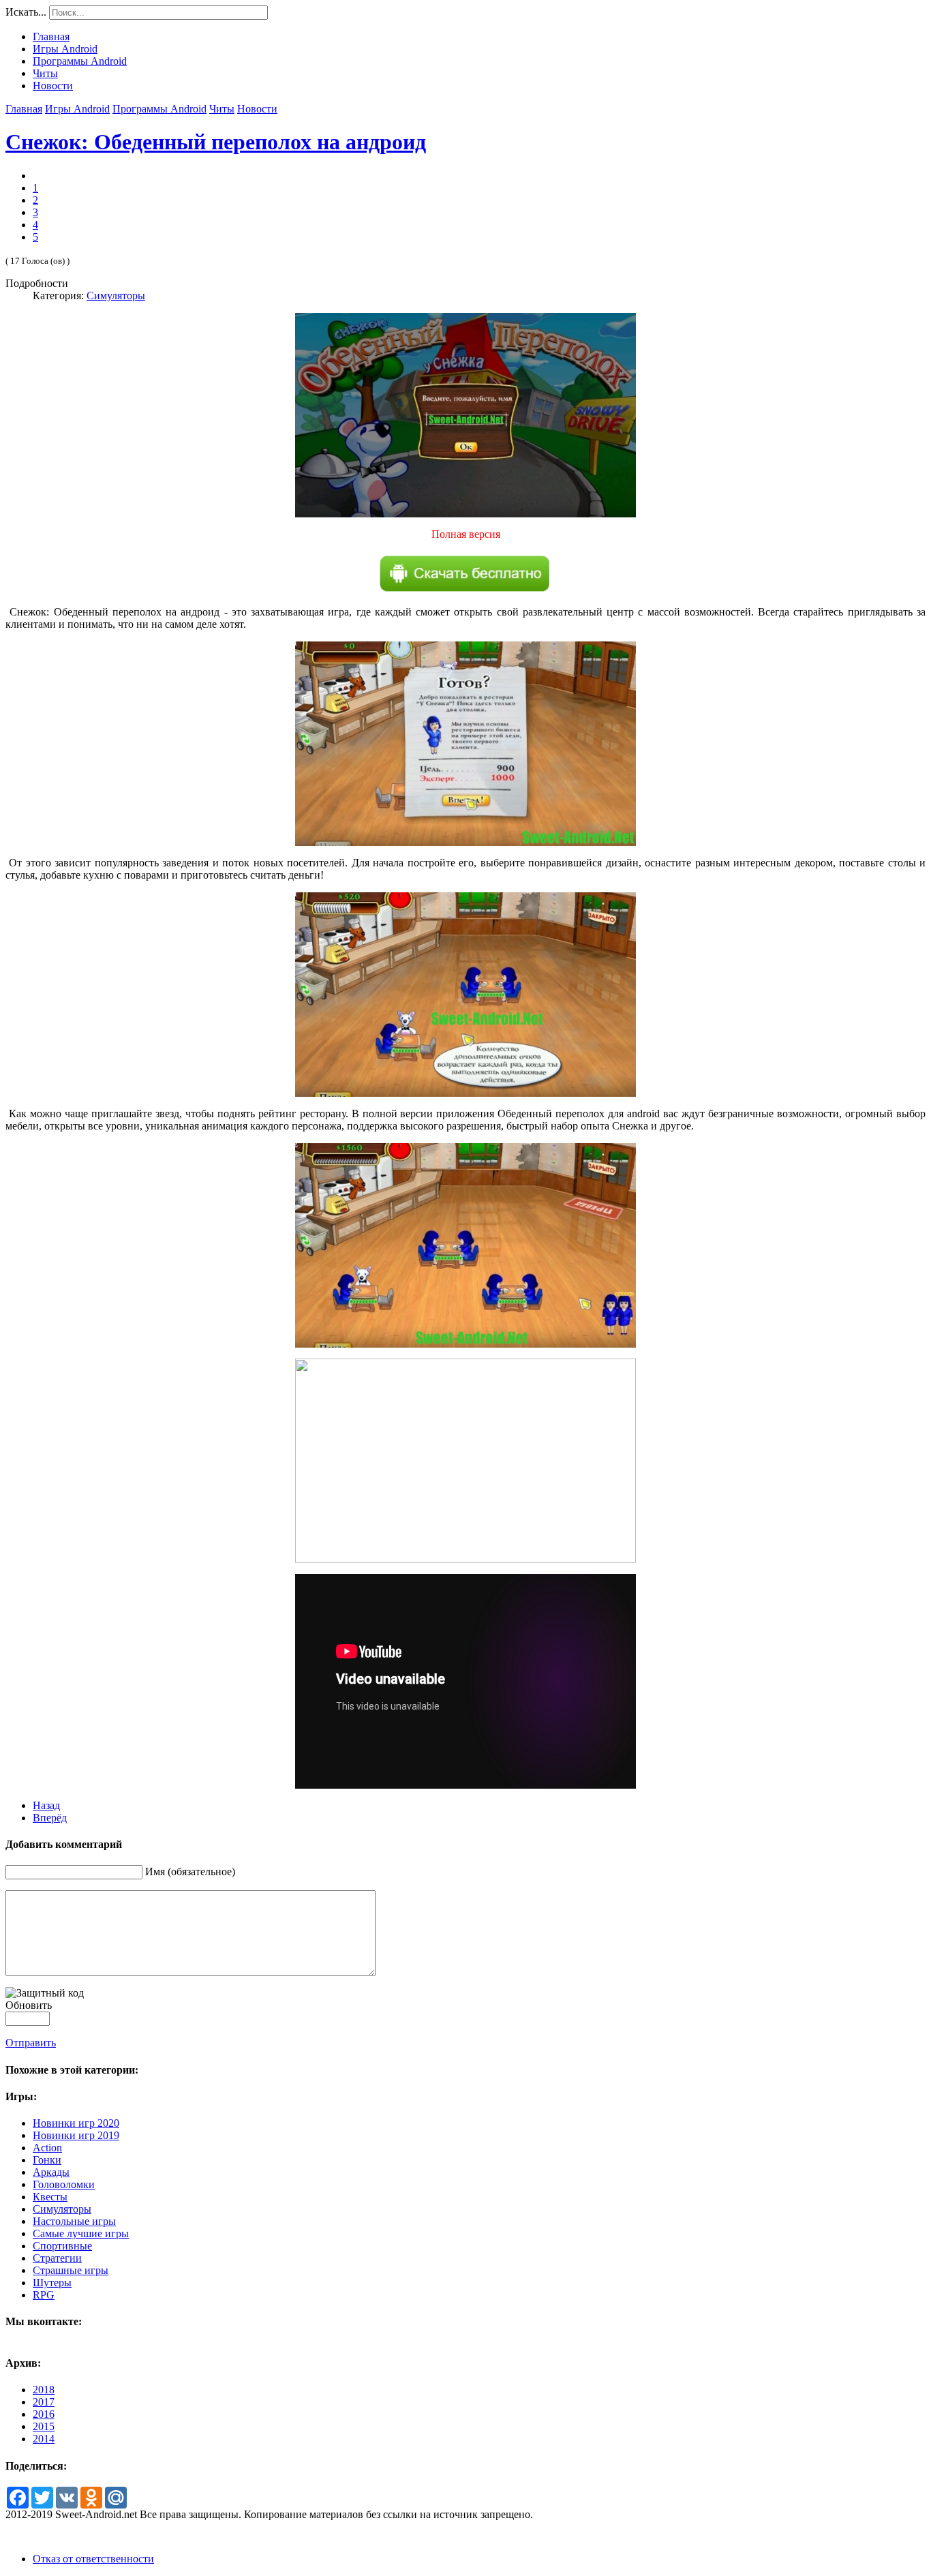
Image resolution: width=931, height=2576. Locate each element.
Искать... (26, 12)
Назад (46, 1805)
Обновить (29, 2005)
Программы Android (159, 109)
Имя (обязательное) (190, 1872)
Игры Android (77, 109)
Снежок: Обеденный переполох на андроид (216, 142)
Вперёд (50, 1818)
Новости (257, 109)
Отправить (31, 2043)
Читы (222, 109)
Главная (24, 109)
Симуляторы (116, 296)
